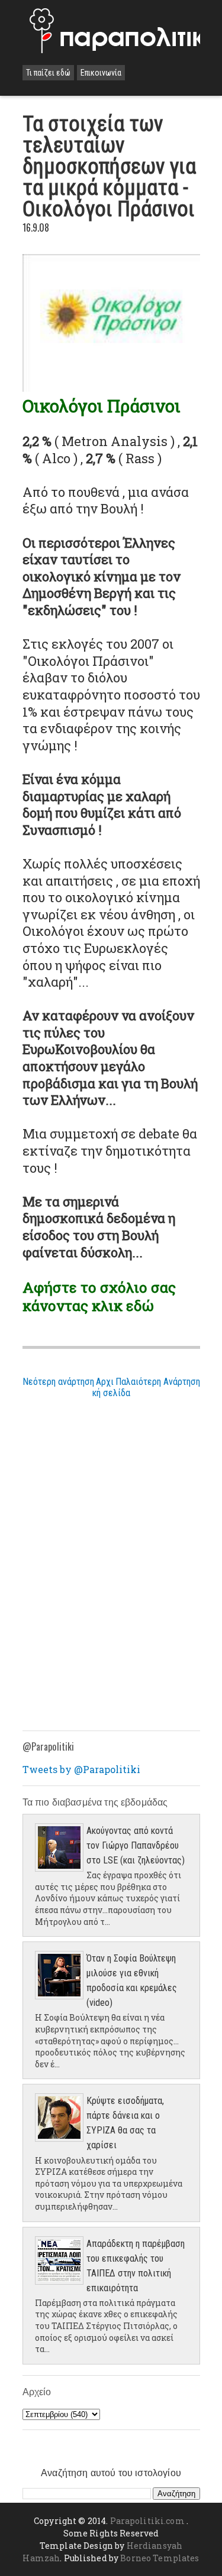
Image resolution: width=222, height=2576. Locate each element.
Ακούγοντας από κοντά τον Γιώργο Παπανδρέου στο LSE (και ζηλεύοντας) (136, 1845)
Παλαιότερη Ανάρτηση (158, 1382)
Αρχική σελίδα (111, 1387)
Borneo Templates (160, 2558)
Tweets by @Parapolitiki (81, 1769)
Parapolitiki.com (147, 2521)
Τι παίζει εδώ (48, 73)
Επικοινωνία (101, 73)
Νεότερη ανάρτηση (58, 1382)
